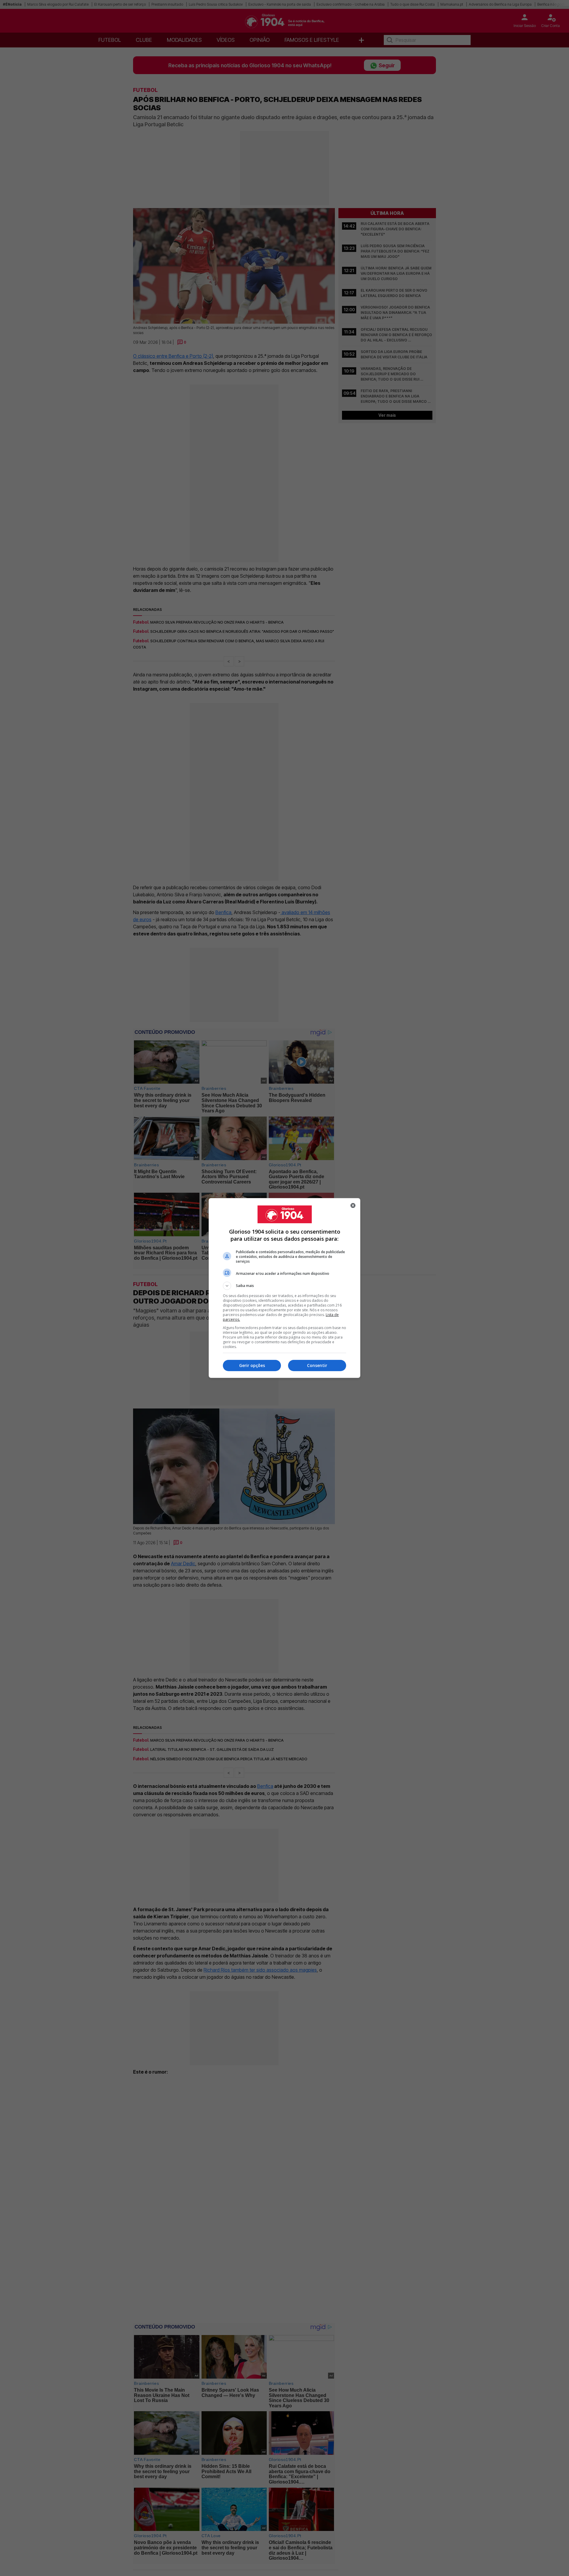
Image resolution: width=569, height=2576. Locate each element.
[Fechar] (353, 1205)
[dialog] (284, 1288)
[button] (284, 1286)
